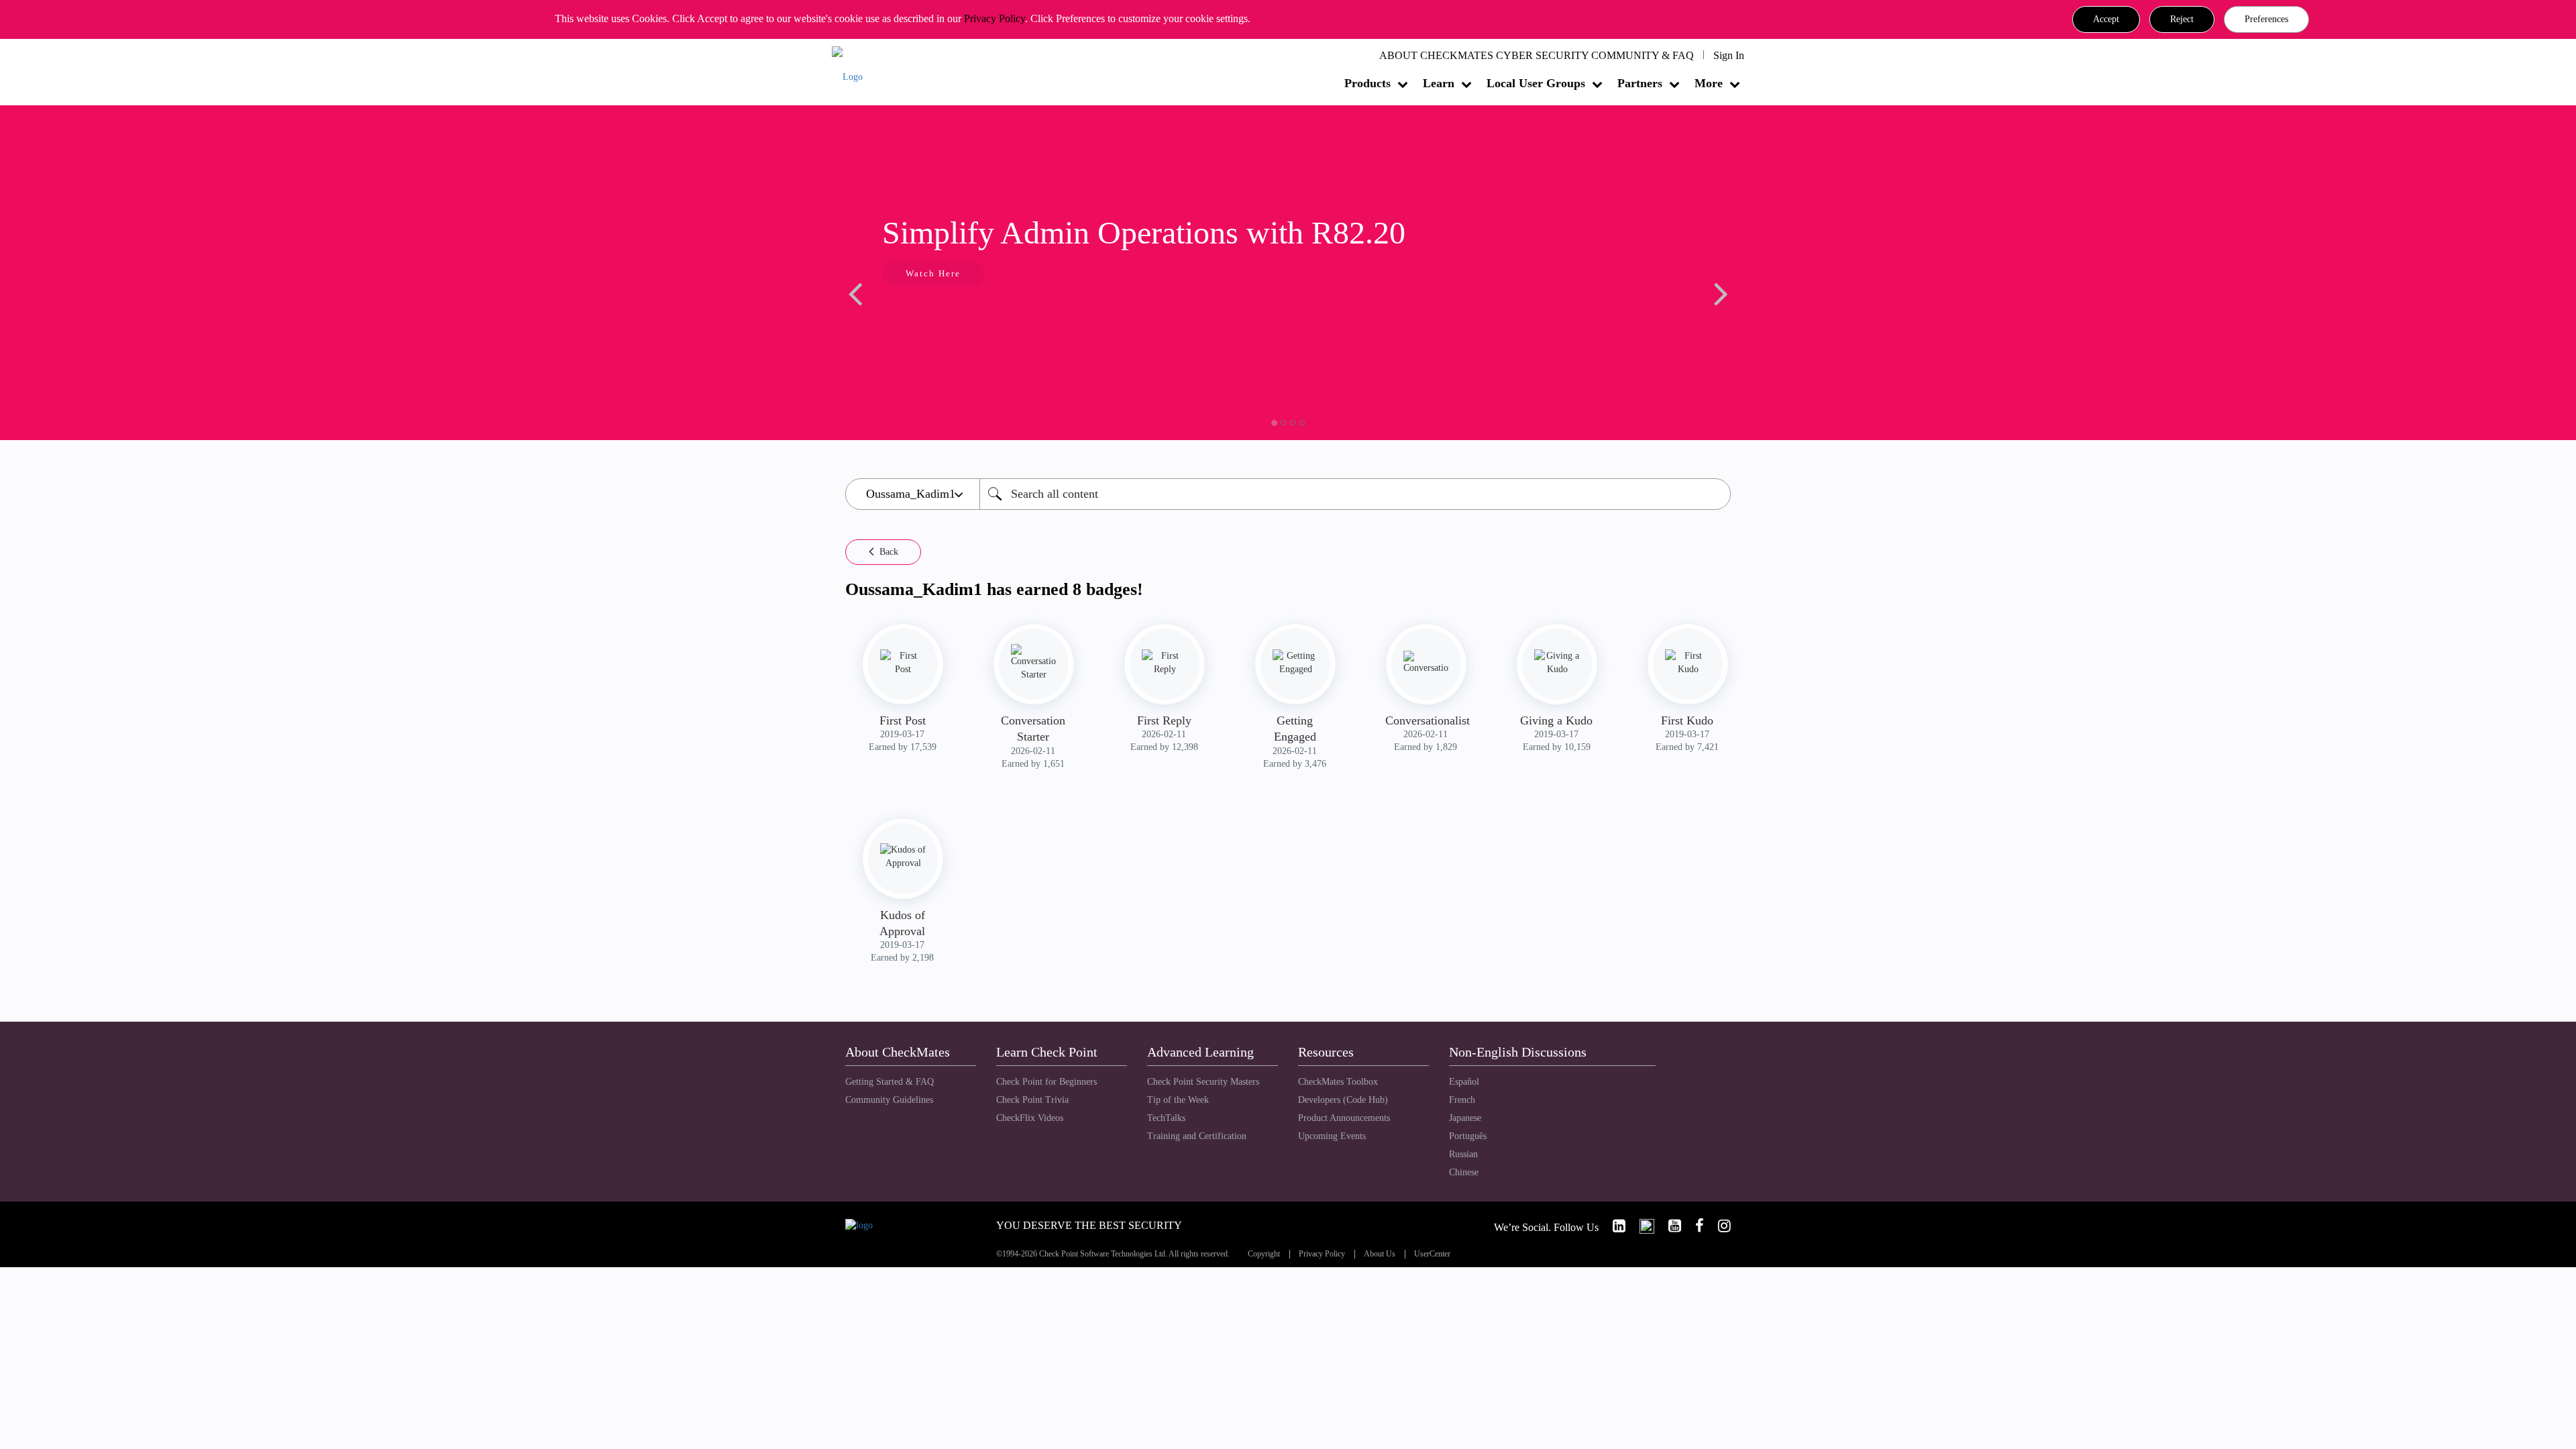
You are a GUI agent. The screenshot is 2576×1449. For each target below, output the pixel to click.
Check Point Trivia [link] (1032, 1100)
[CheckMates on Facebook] (1694, 1226)
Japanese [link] (1465, 1118)
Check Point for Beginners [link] (1046, 1082)
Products (1367, 83)
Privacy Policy (995, 18)
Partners (1640, 83)
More (1709, 83)
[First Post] (903, 663)
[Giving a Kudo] (1557, 663)
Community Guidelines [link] (889, 1100)
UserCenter (1432, 1254)
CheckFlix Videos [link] (1030, 1118)
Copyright (1264, 1254)
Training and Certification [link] (1197, 1136)
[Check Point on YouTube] (1669, 1226)
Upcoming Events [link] (1332, 1136)
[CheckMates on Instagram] (1719, 1226)
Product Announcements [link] (1344, 1118)
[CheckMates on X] (1641, 1226)
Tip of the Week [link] (1178, 1100)
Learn (1439, 83)
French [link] (1462, 1100)
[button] (2106, 19)
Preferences (2266, 19)
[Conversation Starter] (1034, 663)
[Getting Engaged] (1295, 663)
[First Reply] (1165, 663)
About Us (1380, 1254)
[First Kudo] (1688, 663)
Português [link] (1468, 1136)
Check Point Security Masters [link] (1203, 1082)
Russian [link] (1463, 1154)
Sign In (1729, 55)
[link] (1613, 1226)
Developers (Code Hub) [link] (1343, 1100)
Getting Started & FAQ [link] (890, 1082)
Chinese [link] (1464, 1172)
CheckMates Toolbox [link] (1338, 1082)
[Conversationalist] (1426, 663)
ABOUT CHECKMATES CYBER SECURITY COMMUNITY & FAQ (1537, 55)
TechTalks (1166, 1118)
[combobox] (1355, 494)
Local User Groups (1536, 83)
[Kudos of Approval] (903, 857)
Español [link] (1464, 1082)
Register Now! (1538, 314)
